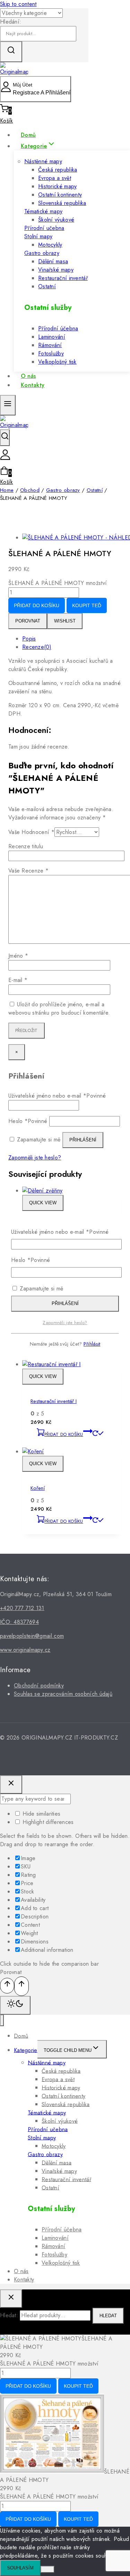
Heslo (31, 1260)
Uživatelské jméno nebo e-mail (60, 1232)
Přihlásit (92, 1344)
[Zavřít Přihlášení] (11, 1785)
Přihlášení (65, 1303)
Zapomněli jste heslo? (65, 1323)
